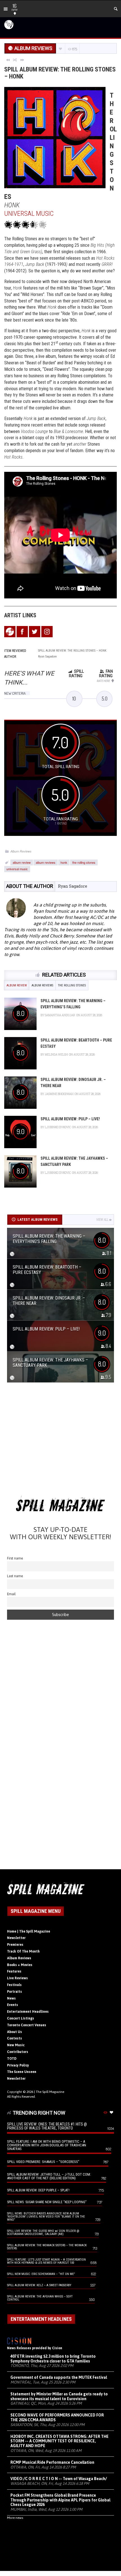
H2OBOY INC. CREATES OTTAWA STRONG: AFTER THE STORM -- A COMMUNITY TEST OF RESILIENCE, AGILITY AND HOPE (60, 2441)
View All (102, 1220)
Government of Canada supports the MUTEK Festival (59, 2377)
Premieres (15, 1945)
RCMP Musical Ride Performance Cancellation (52, 2462)
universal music (17, 869)
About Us (14, 2032)
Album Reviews (21, 851)
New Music (16, 2045)
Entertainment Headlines (28, 2012)
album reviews (46, 862)
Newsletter (16, 1938)
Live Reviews (17, 1978)
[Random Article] (15, 60)
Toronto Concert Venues (27, 2025)
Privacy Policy (18, 2065)
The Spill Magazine (50, 2092)
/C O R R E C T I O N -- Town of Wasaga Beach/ (59, 2479)
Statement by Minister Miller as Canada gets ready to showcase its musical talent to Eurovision (59, 2396)
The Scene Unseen (22, 2072)
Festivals (14, 1985)
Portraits (14, 1992)
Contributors (18, 2052)
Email (11, 1594)
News (11, 1998)
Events (13, 2005)
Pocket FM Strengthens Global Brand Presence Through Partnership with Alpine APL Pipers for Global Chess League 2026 (60, 2500)
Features (14, 1971)
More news (15, 2518)
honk (64, 862)
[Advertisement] (60, 1441)
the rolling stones (84, 862)
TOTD (12, 2059)
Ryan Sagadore (73, 886)
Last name (15, 1576)
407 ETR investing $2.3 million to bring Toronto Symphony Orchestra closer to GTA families (53, 2359)
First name (15, 1558)
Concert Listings (21, 2018)
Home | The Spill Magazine (29, 1931)
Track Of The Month (23, 1951)
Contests (14, 2038)
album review (22, 862)
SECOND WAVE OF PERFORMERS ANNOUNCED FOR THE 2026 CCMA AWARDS (57, 2417)
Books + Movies (20, 1965)
